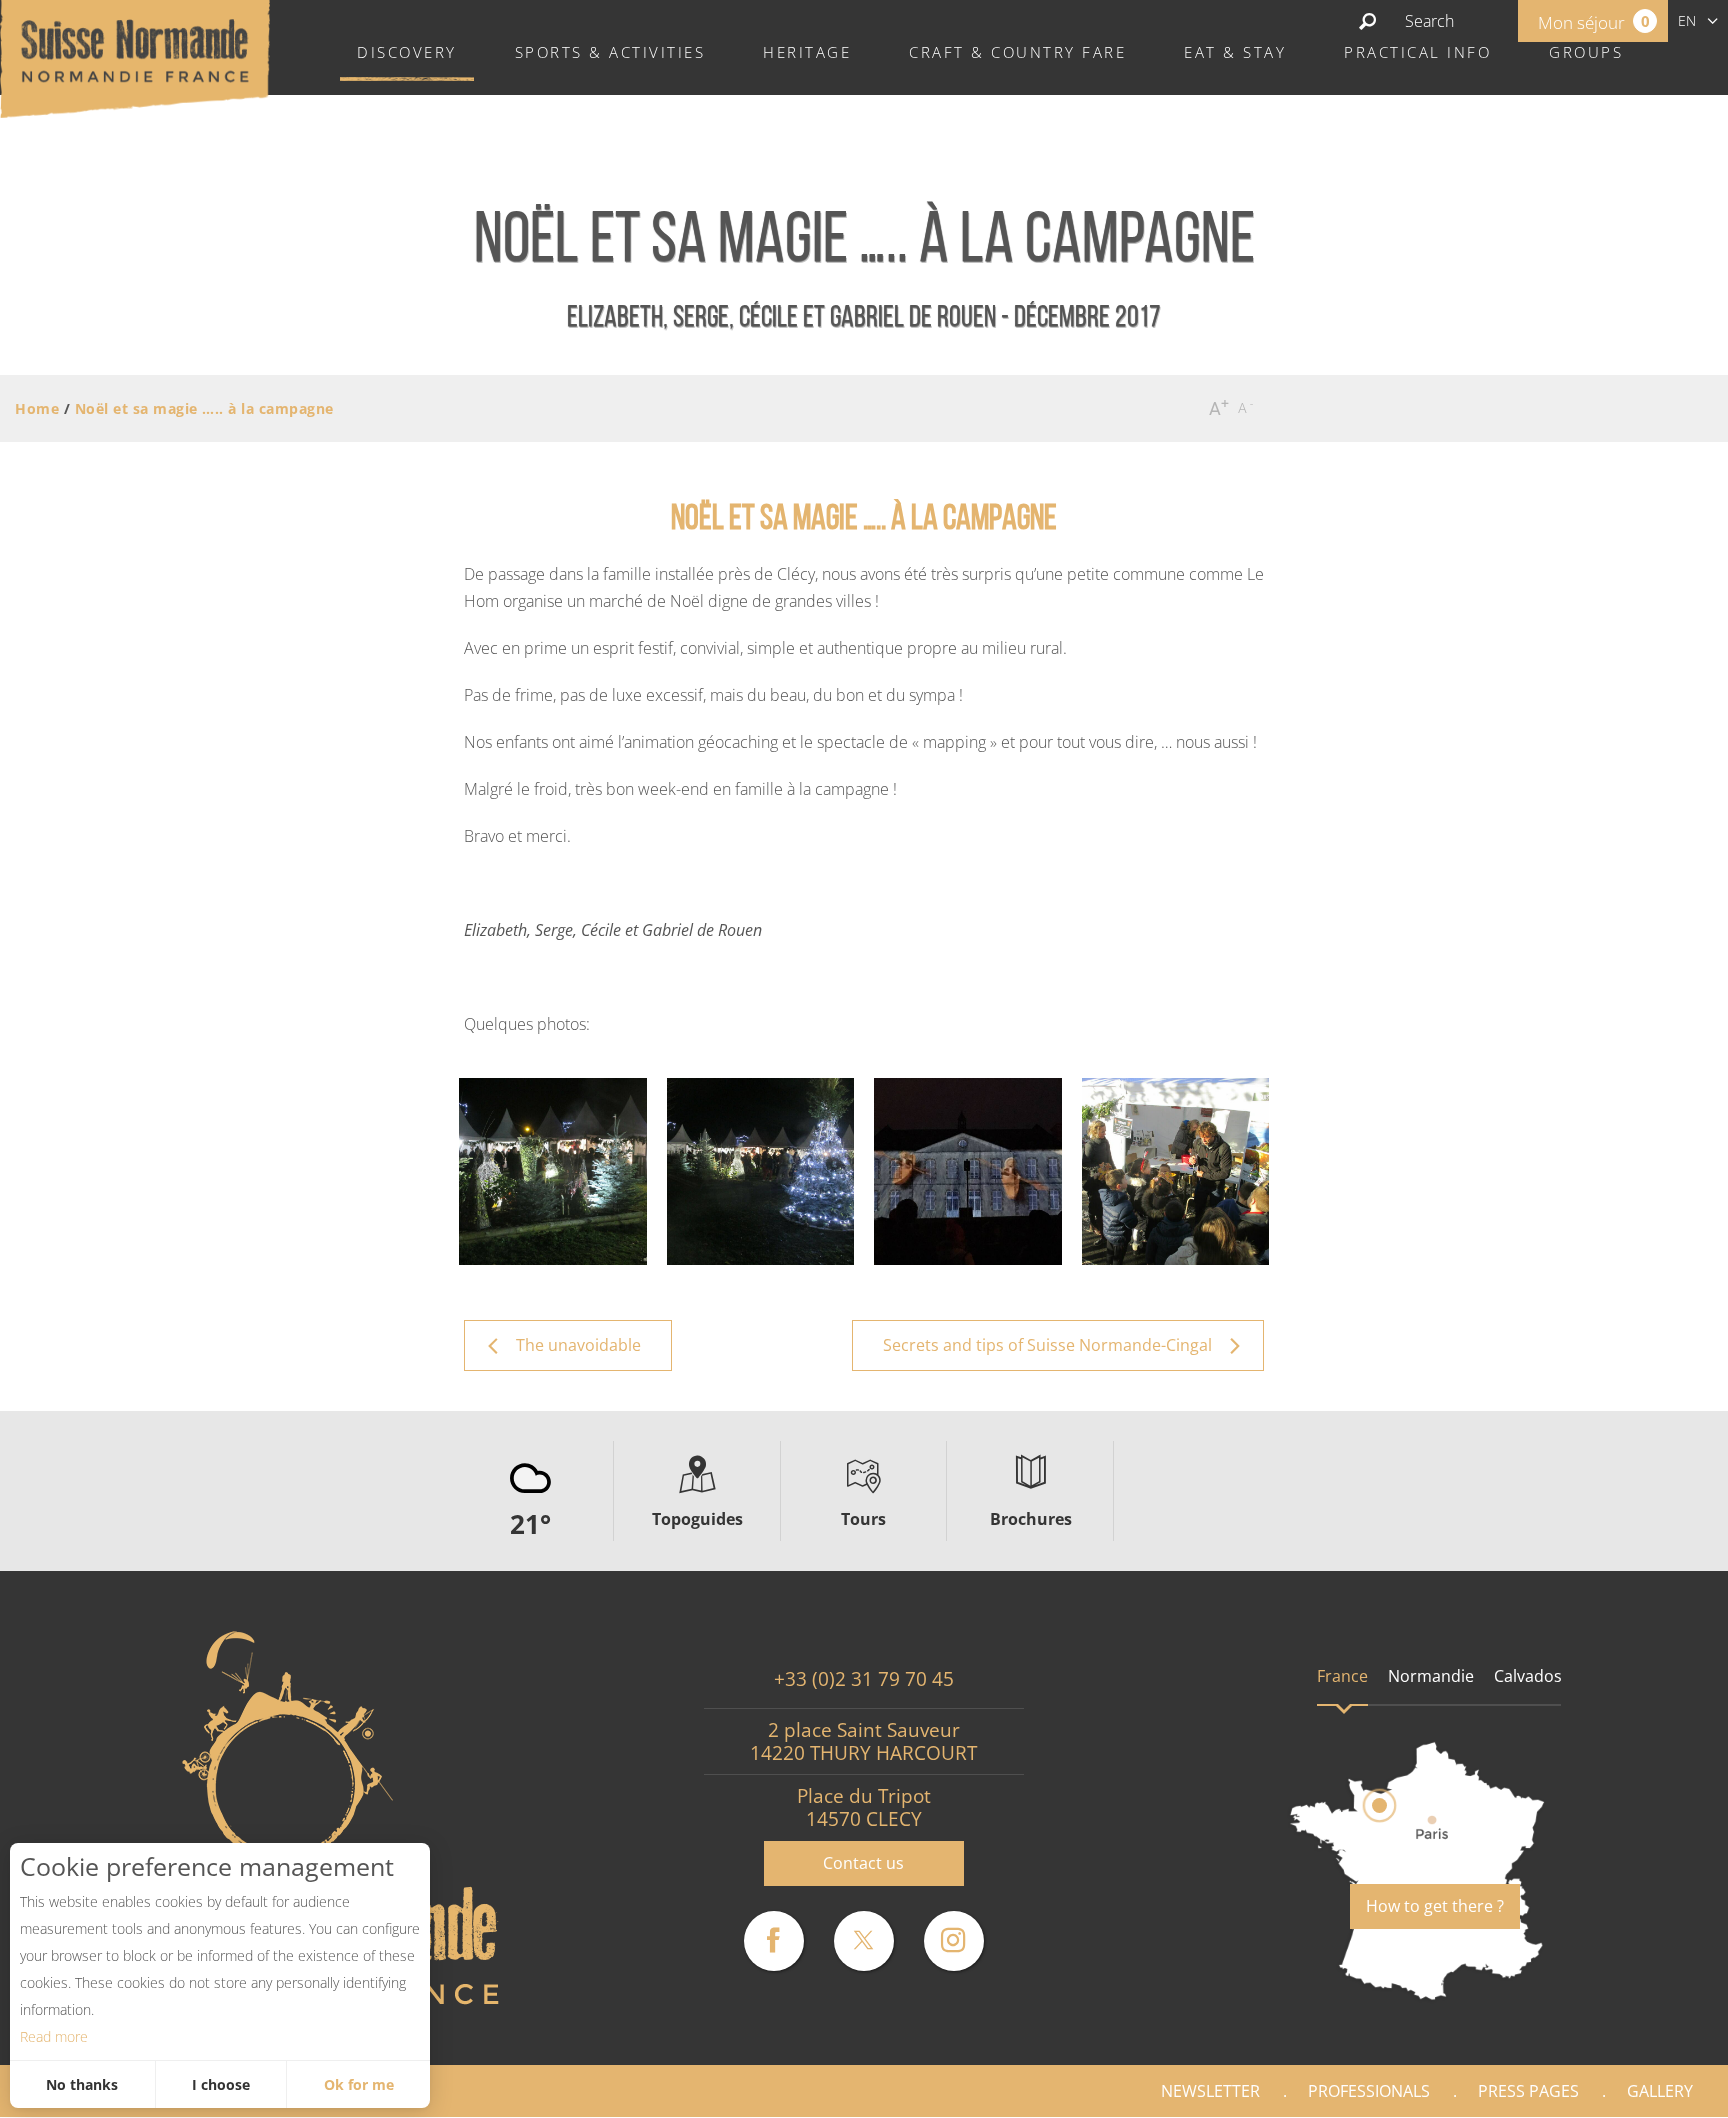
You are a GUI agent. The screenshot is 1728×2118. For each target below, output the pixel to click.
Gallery (1660, 2091)
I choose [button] (221, 2084)
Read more (54, 2036)
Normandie (1431, 1676)
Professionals (1369, 2091)
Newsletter (1210, 2091)
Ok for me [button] (359, 2084)
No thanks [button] (82, 2084)
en (1687, 20)
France (1342, 1676)
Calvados (1528, 1676)
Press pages (1528, 2091)
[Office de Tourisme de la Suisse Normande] (135, 57)
